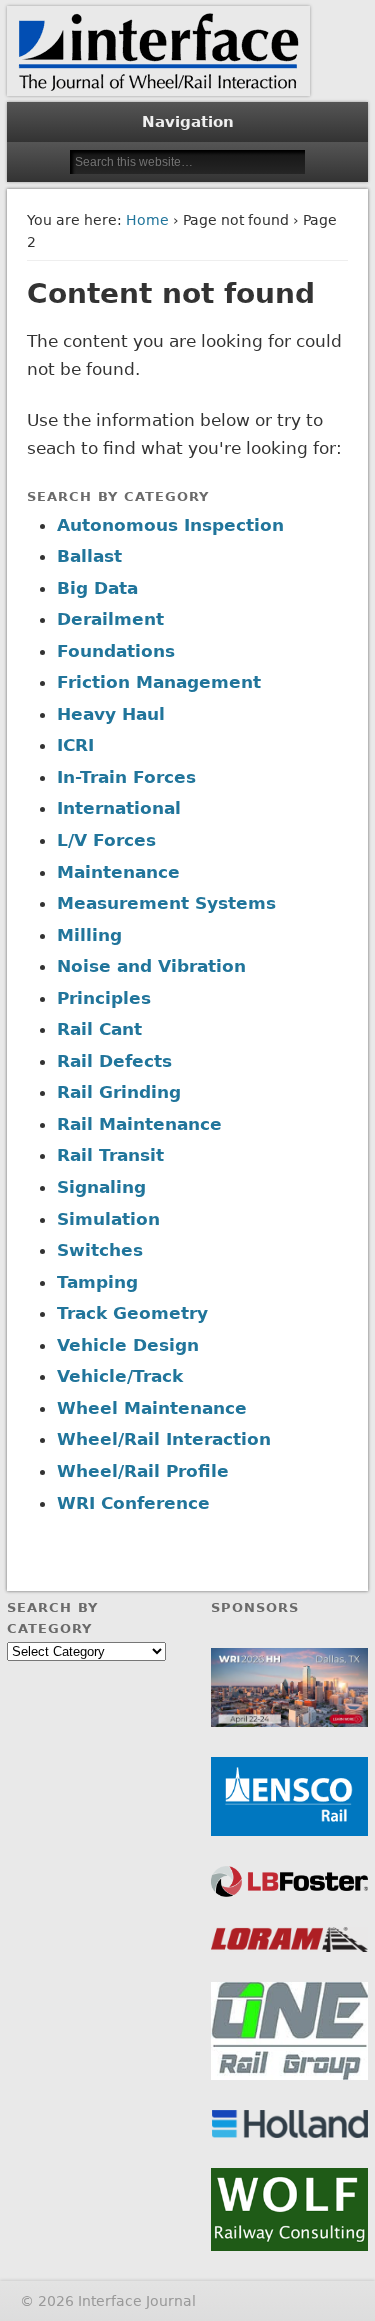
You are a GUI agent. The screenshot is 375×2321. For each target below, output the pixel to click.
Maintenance (118, 872)
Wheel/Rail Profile (143, 1471)
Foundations (116, 651)
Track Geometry (132, 1313)
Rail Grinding (119, 1092)
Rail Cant (99, 1029)
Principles (104, 998)
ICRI (75, 745)
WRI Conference (133, 1503)
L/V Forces (106, 840)
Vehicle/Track (120, 1376)
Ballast (89, 556)
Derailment (110, 619)
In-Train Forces (126, 777)
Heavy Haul (111, 714)
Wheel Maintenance (152, 1408)
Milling (89, 935)
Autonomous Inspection (170, 525)
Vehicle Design (128, 1345)
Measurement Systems (166, 903)
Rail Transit (110, 1155)
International (119, 808)
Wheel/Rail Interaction (164, 1439)
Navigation (188, 122)
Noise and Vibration (151, 966)
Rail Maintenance (139, 1124)
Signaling (101, 1187)
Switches (100, 1250)
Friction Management (159, 682)
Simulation (108, 1219)
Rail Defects (114, 1061)
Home (147, 220)
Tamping (97, 1282)
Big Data (97, 588)
